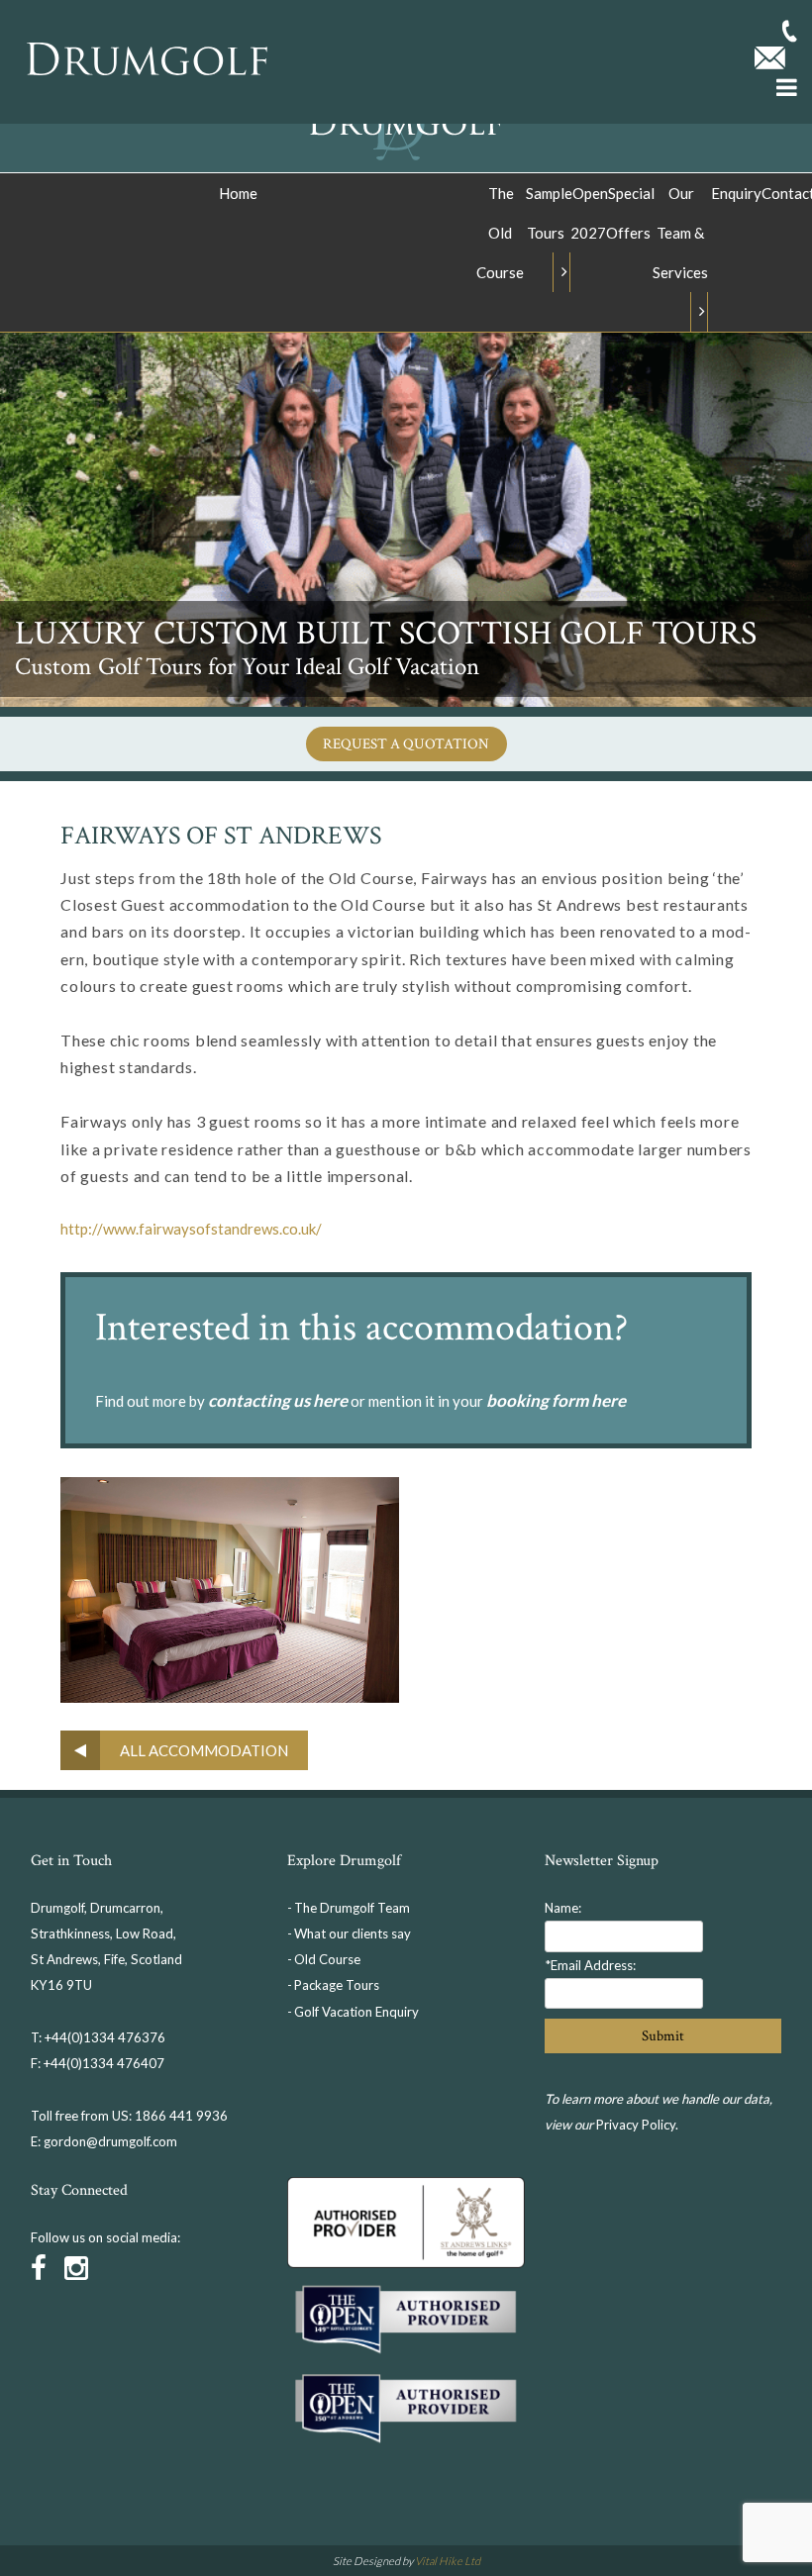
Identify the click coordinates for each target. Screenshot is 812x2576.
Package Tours (337, 1985)
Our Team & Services (680, 233)
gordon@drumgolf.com (110, 2141)
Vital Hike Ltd (448, 2561)
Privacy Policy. (637, 2125)
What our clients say (353, 1933)
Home (238, 193)
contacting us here (278, 1400)
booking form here (556, 1400)
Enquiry (736, 193)
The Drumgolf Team (352, 1908)
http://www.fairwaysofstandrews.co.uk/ (191, 1229)
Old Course (327, 1959)
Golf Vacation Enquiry (356, 2012)
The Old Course (500, 233)
